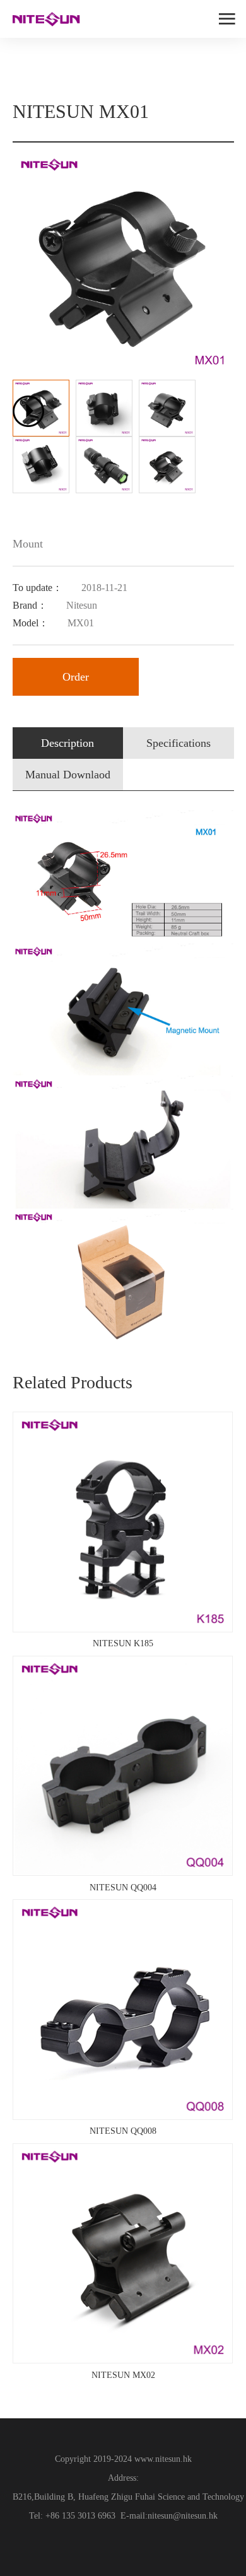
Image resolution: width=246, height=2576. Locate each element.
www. (143, 2459)
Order (76, 677)
